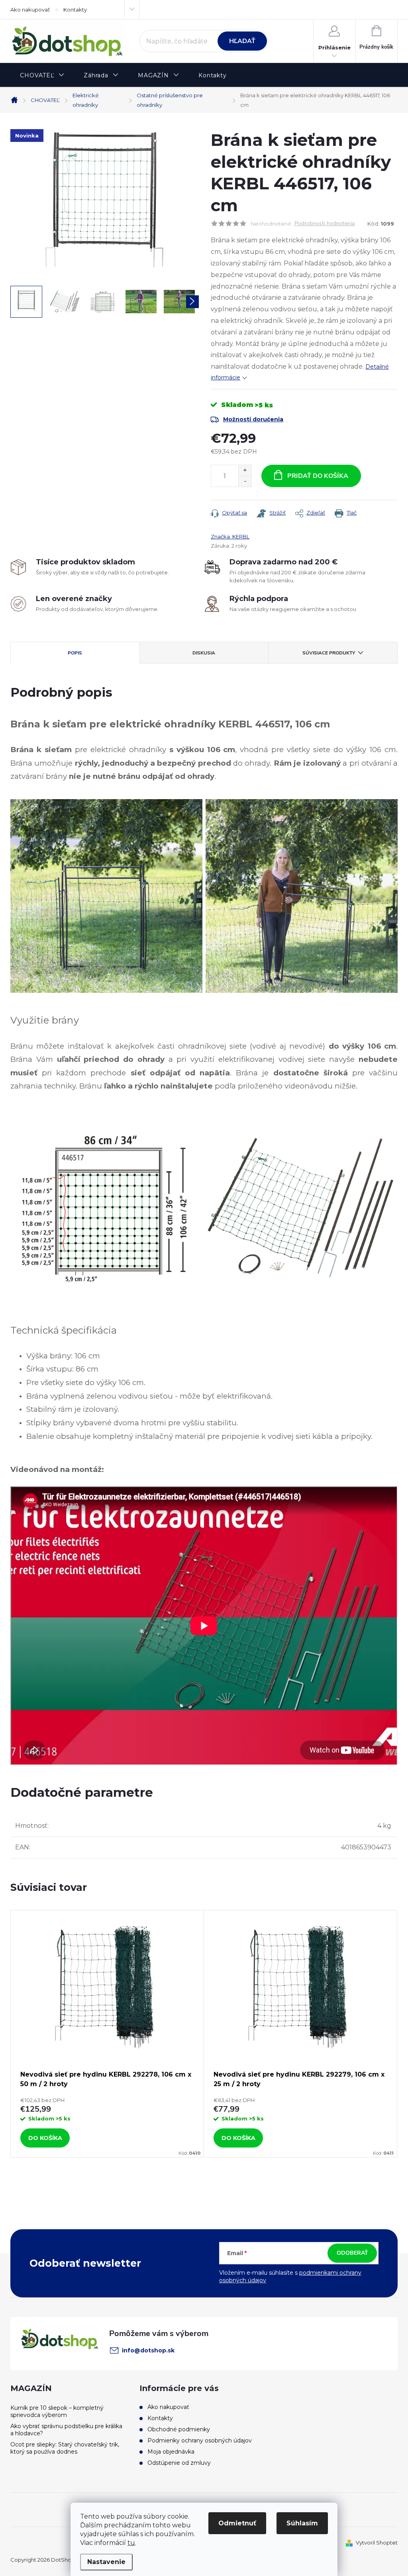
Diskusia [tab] (204, 653)
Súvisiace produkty (329, 653)
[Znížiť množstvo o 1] (245, 481)
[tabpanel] (107, 2034)
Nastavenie (106, 2562)
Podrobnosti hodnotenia (325, 224)
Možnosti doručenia (253, 419)
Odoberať (352, 2253)
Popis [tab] (75, 653)
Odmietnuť (237, 2523)
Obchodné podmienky (179, 2429)
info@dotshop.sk (148, 2350)
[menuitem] (42, 76)
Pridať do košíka (318, 476)
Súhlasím (302, 2523)
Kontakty (75, 10)
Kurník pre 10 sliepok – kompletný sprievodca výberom (57, 2411)
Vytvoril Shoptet (377, 2543)
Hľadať (242, 41)
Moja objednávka (171, 2452)
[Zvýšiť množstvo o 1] (245, 471)
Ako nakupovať (30, 10)
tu (131, 2543)
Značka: (230, 536)
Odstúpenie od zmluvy (179, 2463)
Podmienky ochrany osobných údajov (200, 2440)
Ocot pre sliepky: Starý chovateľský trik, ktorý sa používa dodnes (65, 2448)
